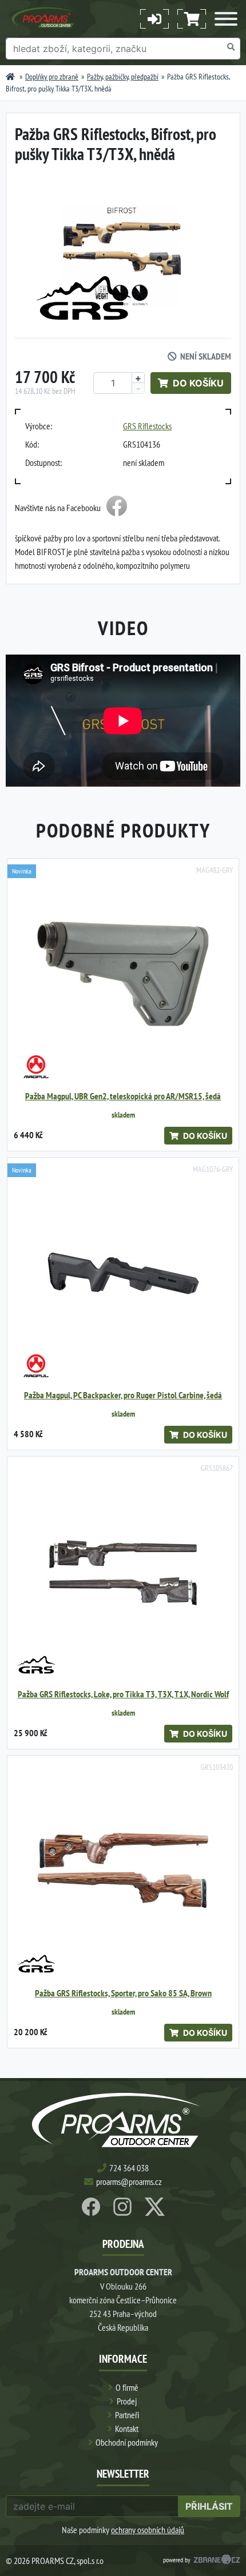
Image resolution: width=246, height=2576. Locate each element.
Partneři (127, 2415)
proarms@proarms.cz (129, 2182)
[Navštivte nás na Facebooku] (117, 508)
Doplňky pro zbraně (52, 77)
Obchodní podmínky (127, 2442)
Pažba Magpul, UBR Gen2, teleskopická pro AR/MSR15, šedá (123, 1096)
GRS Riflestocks (147, 426)
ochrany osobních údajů (148, 2530)
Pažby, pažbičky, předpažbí (123, 77)
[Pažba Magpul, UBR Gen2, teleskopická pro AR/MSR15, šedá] (123, 974)
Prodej (127, 2401)
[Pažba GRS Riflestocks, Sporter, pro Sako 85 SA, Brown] (123, 1871)
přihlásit (209, 2506)
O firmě (127, 2387)
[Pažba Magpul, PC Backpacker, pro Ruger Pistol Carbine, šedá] (123, 1273)
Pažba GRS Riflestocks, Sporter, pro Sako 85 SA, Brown (123, 1993)
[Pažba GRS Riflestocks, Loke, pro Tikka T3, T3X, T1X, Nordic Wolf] (123, 1572)
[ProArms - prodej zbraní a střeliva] (10, 77)
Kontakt (127, 2429)
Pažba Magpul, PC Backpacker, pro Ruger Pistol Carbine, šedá (123, 1395)
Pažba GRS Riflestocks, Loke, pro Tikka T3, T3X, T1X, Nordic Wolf (123, 1694)
